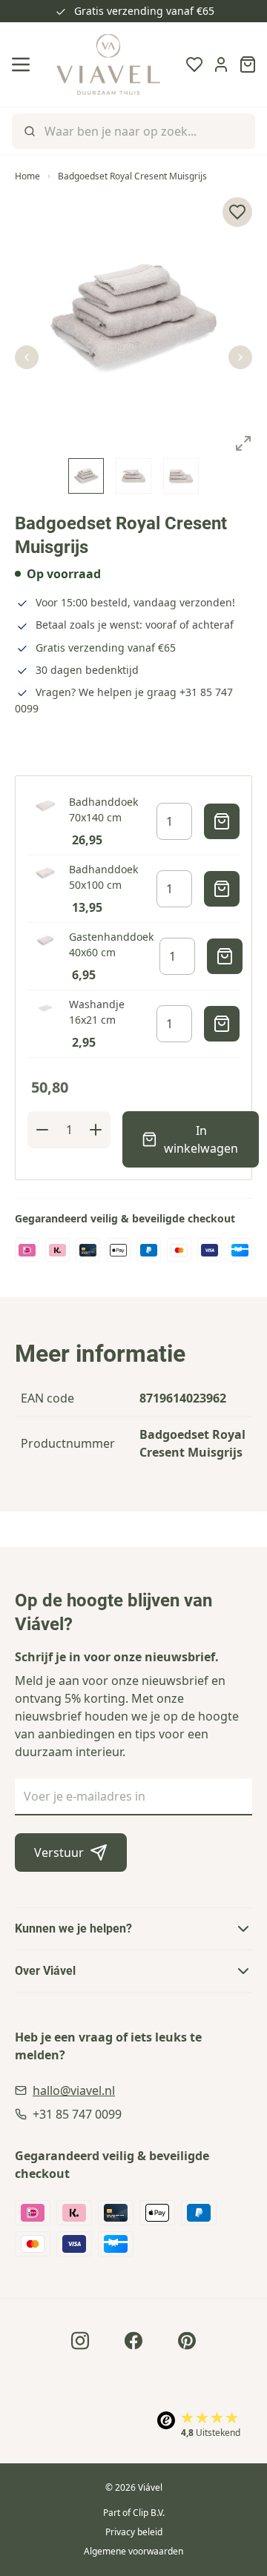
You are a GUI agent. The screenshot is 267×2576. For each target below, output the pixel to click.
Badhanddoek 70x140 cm (103, 809)
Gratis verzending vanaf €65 (144, 11)
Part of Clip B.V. (134, 2513)
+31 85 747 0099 (77, 2114)
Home (27, 176)
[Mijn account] (221, 64)
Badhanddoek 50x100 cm (103, 877)
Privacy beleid (134, 2532)
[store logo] (108, 64)
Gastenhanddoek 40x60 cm (111, 944)
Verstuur (59, 1852)
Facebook (133, 2340)
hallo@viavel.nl (74, 2090)
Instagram (80, 2340)
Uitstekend (211, 2433)
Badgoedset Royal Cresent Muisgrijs (132, 176)
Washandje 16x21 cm (97, 1012)
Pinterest (187, 2340)
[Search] (28, 131)
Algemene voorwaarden (133, 2551)
